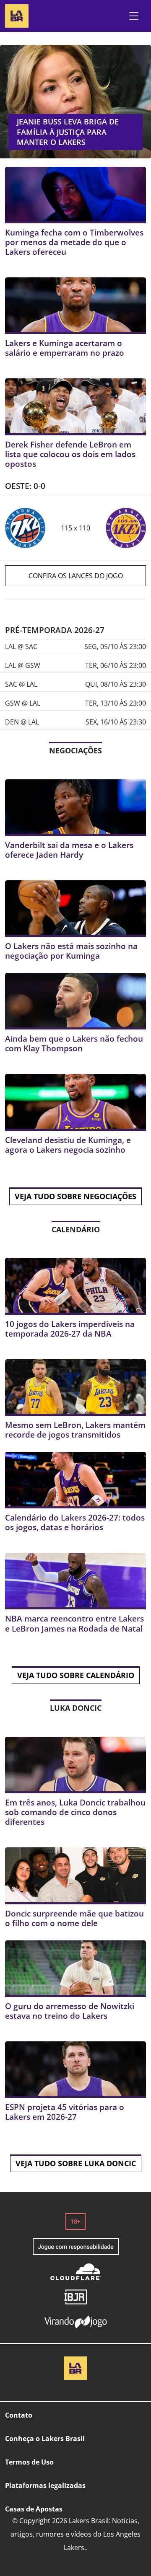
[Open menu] (134, 16)
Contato (19, 2415)
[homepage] (17, 15)
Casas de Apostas (34, 2509)
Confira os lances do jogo (76, 576)
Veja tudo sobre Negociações (75, 1196)
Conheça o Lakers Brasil (45, 2439)
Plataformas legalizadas (45, 2485)
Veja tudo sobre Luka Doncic (76, 2163)
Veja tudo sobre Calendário (76, 1675)
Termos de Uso (29, 2462)
